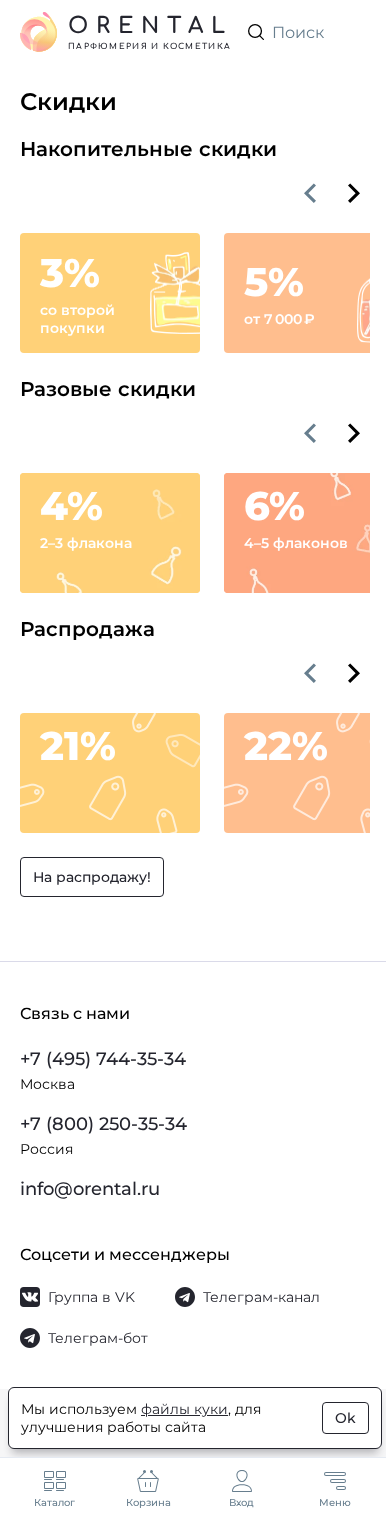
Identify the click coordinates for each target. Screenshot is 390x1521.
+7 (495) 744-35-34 (103, 1059)
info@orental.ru (90, 1189)
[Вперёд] (354, 193)
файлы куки (184, 1409)
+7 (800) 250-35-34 (103, 1124)
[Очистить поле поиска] (354, 32)
